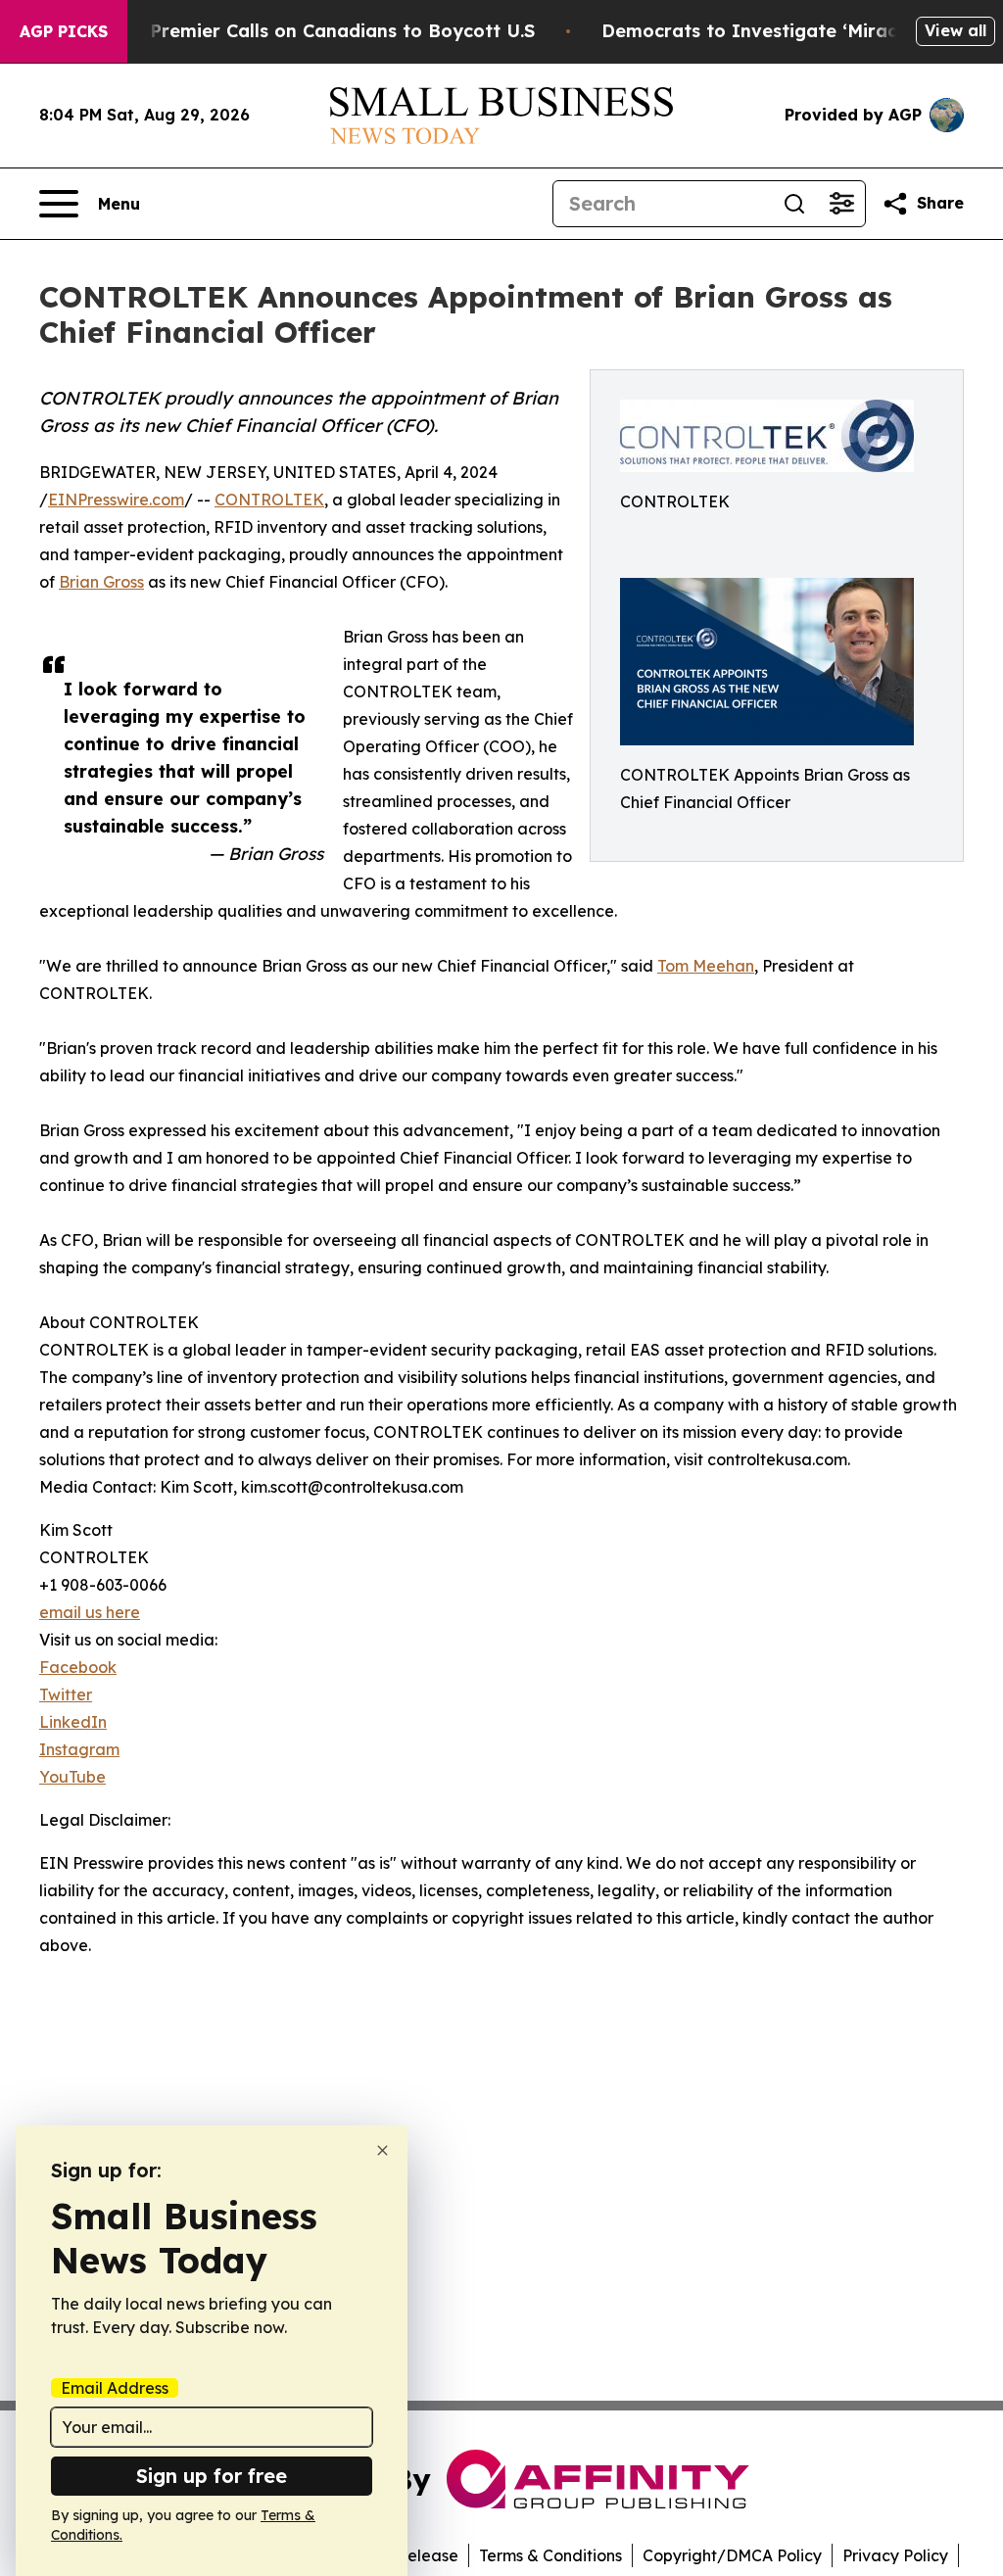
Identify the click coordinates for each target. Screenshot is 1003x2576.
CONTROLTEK (269, 500)
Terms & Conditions (550, 2555)
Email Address (115, 2388)
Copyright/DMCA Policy (732, 2555)
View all (955, 30)
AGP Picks (64, 31)
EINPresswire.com (116, 500)
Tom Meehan (706, 966)
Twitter (66, 1694)
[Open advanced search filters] (841, 204)
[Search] (794, 204)
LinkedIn (73, 1722)
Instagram (79, 1749)
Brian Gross (101, 582)
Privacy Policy (895, 2555)
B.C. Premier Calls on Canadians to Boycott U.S (323, 31)
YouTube (72, 1777)
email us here (90, 1612)
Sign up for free (212, 2476)
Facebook (78, 1667)
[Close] (382, 2150)
